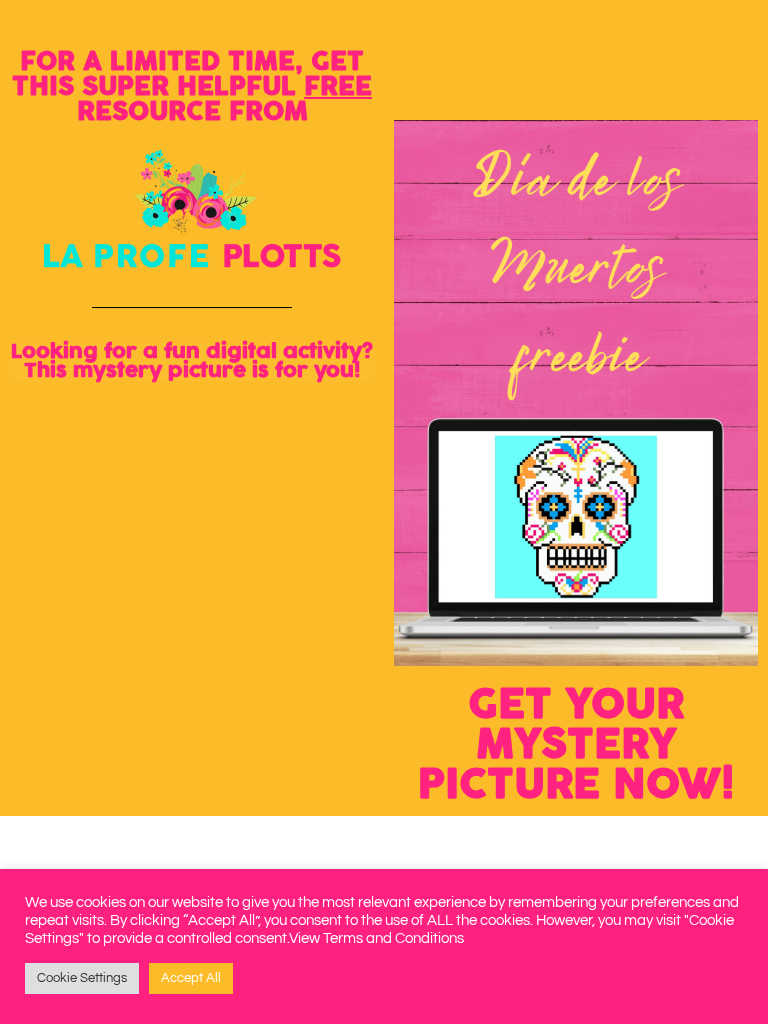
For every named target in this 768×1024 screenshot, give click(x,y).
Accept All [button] (191, 978)
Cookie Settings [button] (82, 978)
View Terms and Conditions (376, 938)
